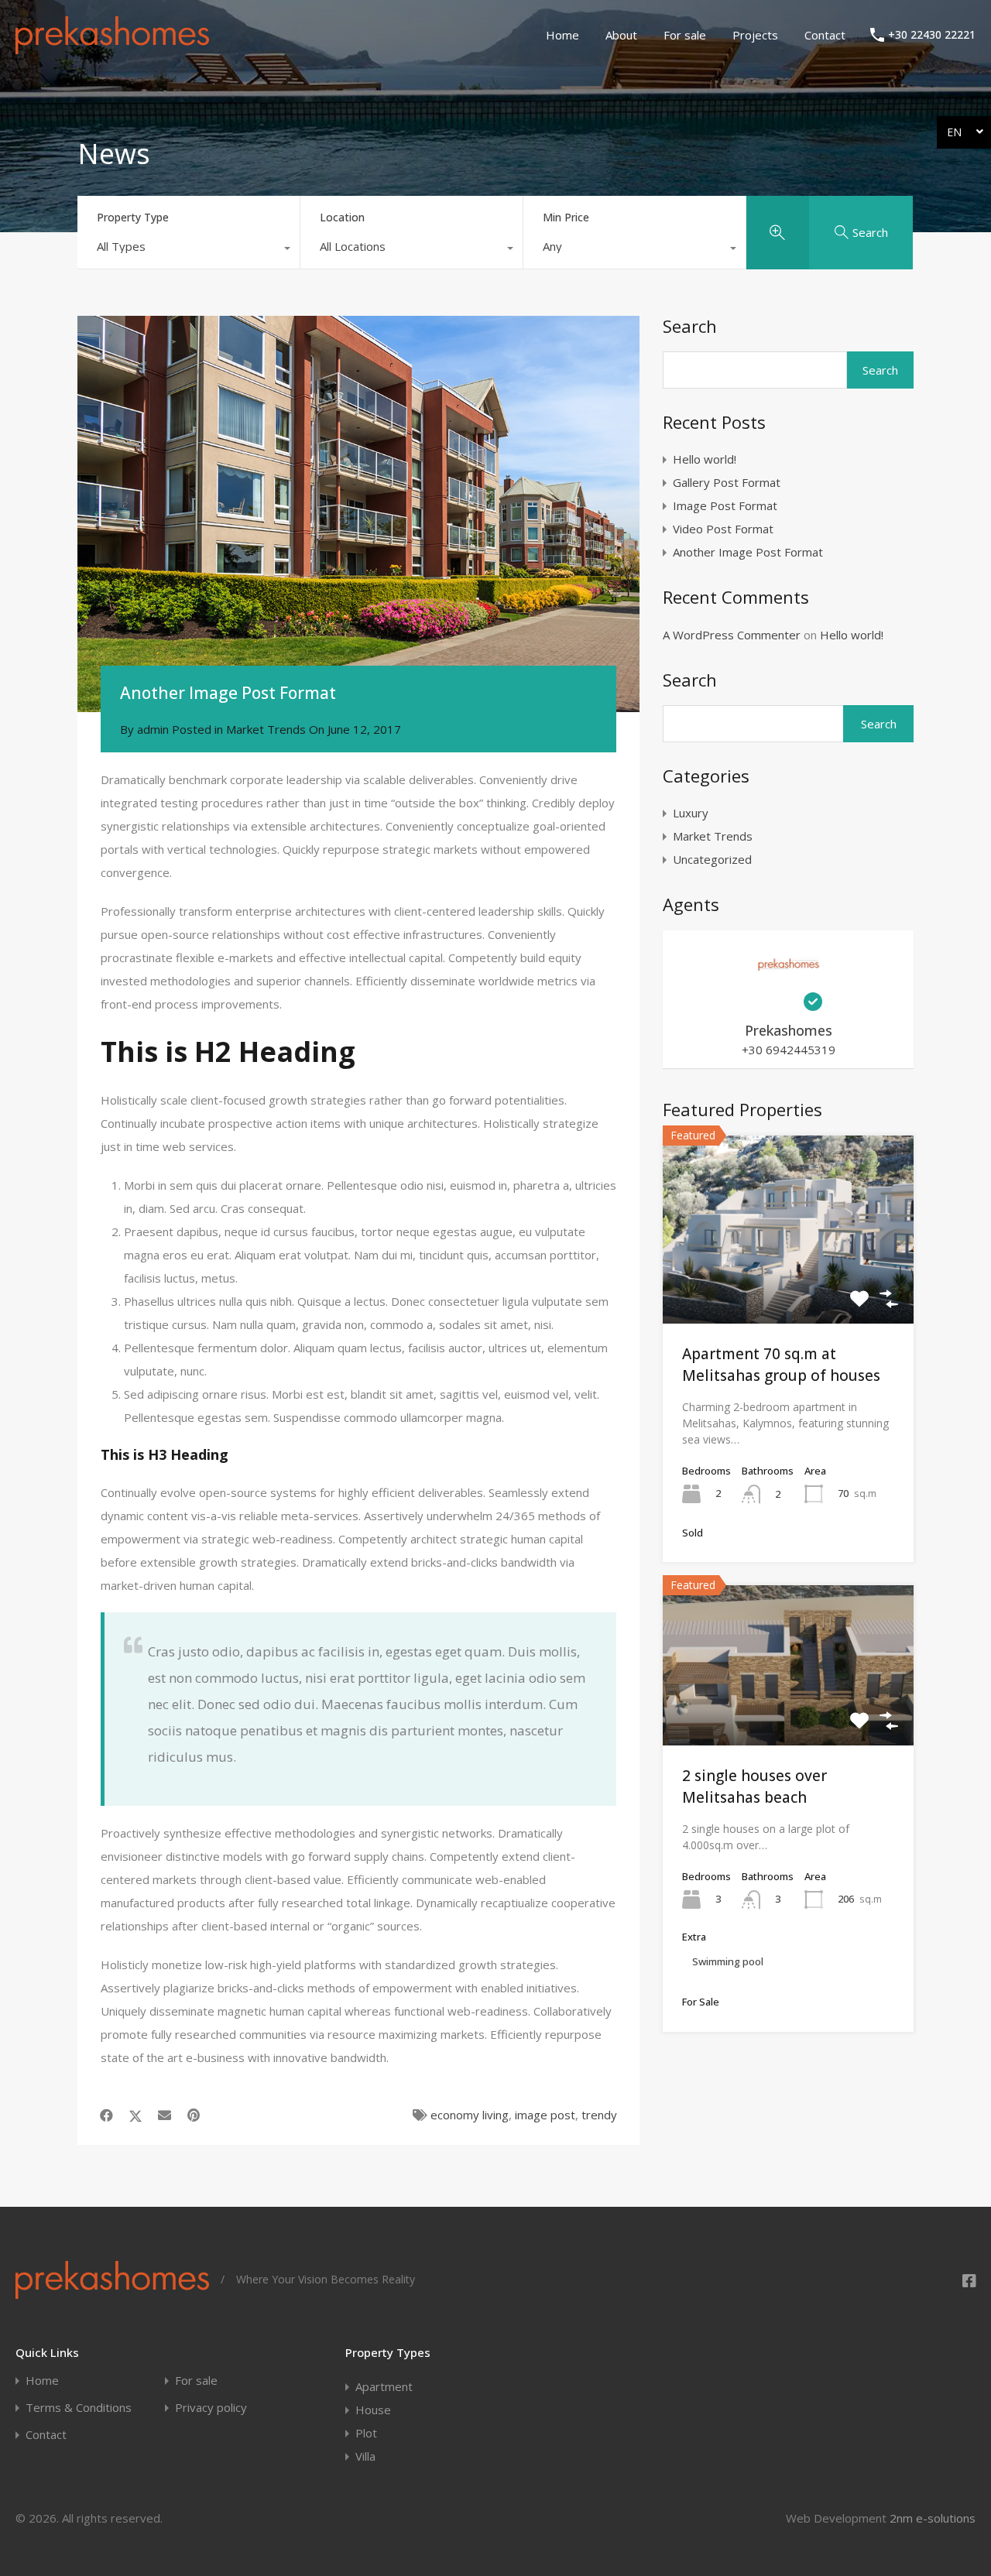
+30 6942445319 (789, 1050)
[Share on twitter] (135, 2115)
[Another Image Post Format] (358, 514)
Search (690, 326)
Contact (825, 35)
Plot (366, 2433)
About (621, 35)
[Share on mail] (165, 2115)
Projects (755, 35)
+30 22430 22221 (932, 35)
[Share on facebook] (106, 2115)
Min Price (566, 217)
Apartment (384, 2386)
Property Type (133, 217)
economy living (470, 2115)
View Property (788, 1286)
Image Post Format (725, 505)
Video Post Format (723, 529)
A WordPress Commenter (732, 635)
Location (342, 217)
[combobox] (189, 250)
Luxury (691, 813)
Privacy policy (211, 2408)
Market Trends (266, 729)
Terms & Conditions (79, 2408)
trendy (599, 2115)
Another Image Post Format (748, 552)
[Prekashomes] (112, 47)
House (373, 2410)
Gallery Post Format (727, 482)
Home (562, 35)
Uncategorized (712, 859)
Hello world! (705, 459)
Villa (365, 2456)
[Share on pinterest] (194, 2115)
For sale (685, 35)
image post (545, 2115)
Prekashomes (789, 1030)
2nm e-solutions (933, 2518)
